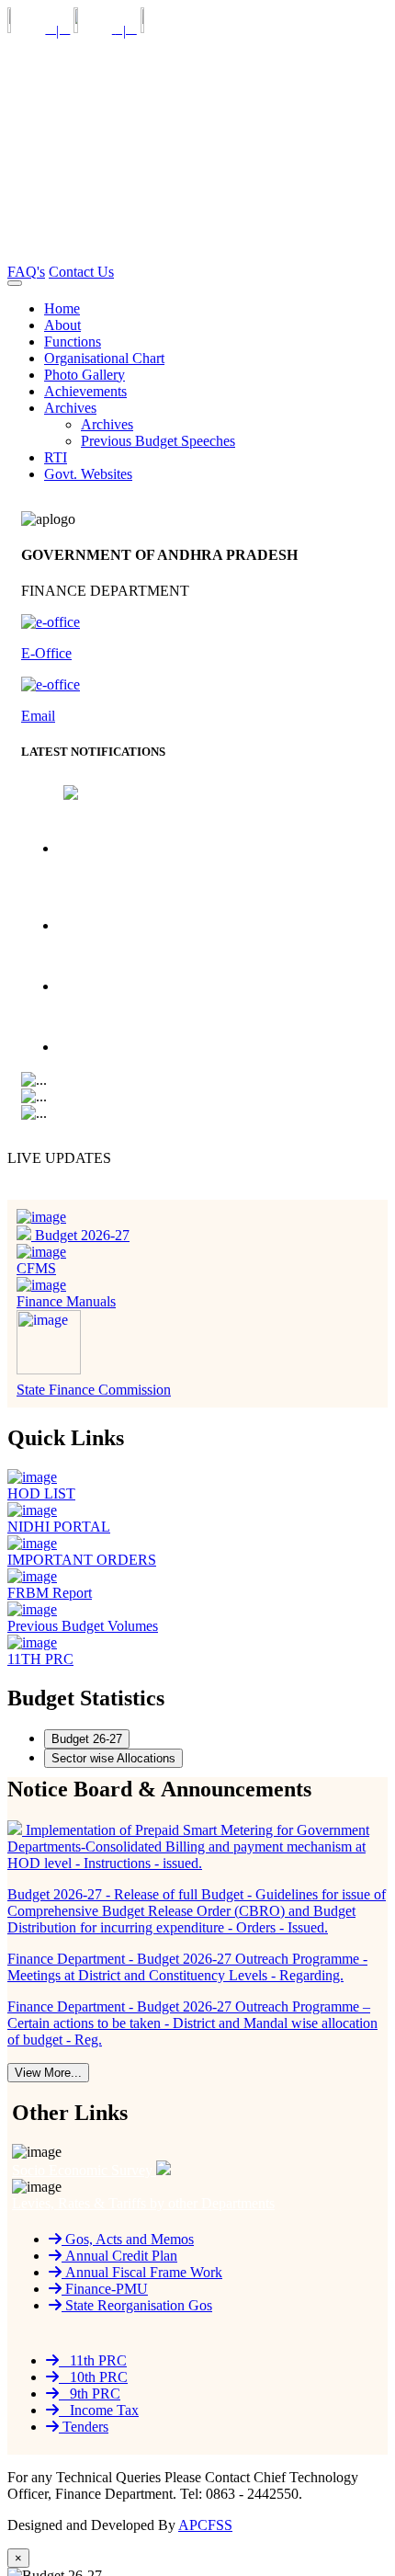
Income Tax (99, 2410)
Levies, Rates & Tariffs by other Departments (143, 2203)
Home (62, 308)
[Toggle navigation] (15, 283)
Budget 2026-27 (80, 1235)
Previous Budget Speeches (158, 441)
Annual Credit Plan (119, 2256)
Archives (107, 424)
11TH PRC (40, 1659)
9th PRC (90, 2394)
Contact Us (81, 272)
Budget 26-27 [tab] (87, 1739)
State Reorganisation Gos (137, 2305)
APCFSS (205, 2525)
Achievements (85, 391)
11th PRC (93, 2360)
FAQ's (26, 272)
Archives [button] (70, 408)
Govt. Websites (88, 474)
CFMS (36, 1268)
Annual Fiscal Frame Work (142, 2272)
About (62, 325)
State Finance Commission (94, 1390)
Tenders (84, 2427)
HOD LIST (41, 1493)
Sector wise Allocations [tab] (113, 1758)
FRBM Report (50, 1593)
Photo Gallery (85, 375)
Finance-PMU (105, 2289)
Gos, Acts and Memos (128, 2239)
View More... (48, 2073)
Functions (73, 342)
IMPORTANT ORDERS (82, 1560)
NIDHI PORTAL (59, 1527)
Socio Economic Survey (84, 2170)
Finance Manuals (66, 1301)
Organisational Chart (104, 358)
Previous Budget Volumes (83, 1626)
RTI (56, 457)
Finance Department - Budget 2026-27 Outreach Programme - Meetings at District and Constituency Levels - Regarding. (212, 966)
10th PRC (93, 2377)
